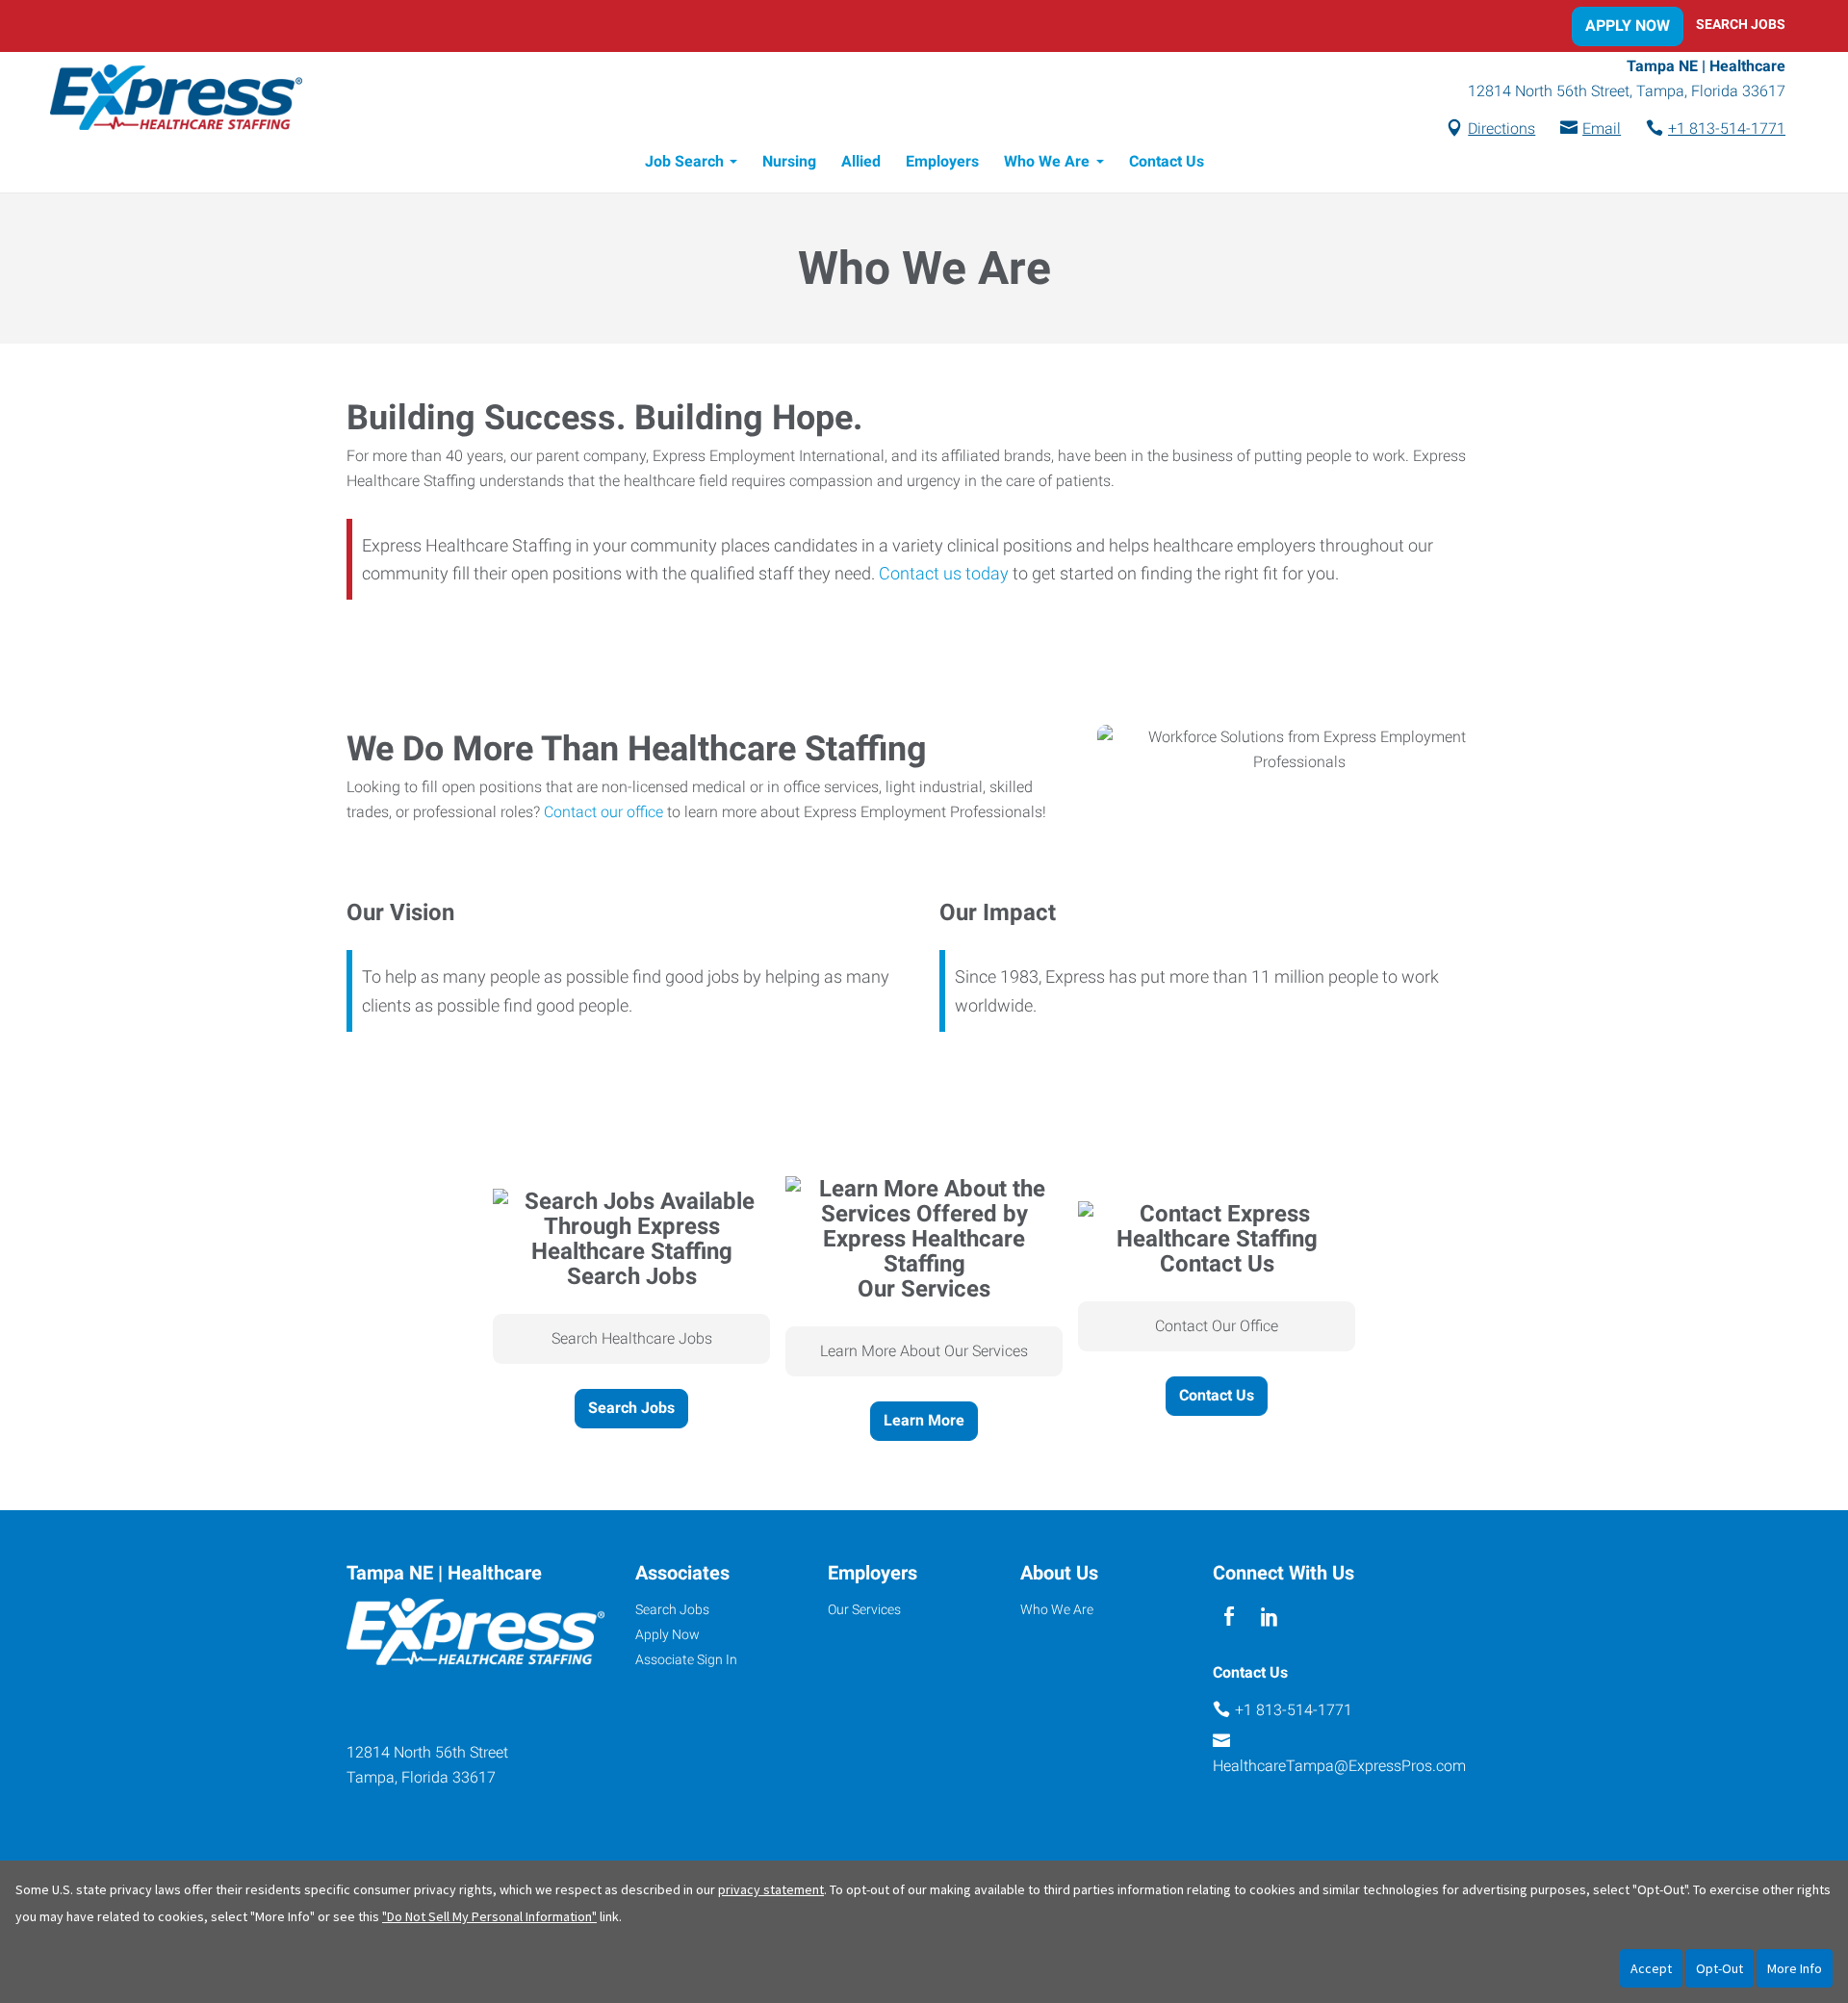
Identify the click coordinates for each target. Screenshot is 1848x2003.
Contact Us (1167, 161)
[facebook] (1229, 1617)
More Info (1795, 1968)
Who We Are (1047, 161)
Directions (1501, 128)
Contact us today (944, 573)
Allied (861, 161)
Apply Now (1628, 26)
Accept (1651, 1968)
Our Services (864, 1609)
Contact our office (603, 812)
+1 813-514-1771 (1727, 128)
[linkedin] (1269, 1617)
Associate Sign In (686, 1659)
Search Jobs (1741, 24)
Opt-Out (1720, 1968)
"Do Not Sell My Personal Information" (489, 1916)
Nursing (789, 161)
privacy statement (771, 1889)
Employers (942, 161)
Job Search (684, 161)
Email (1602, 128)
